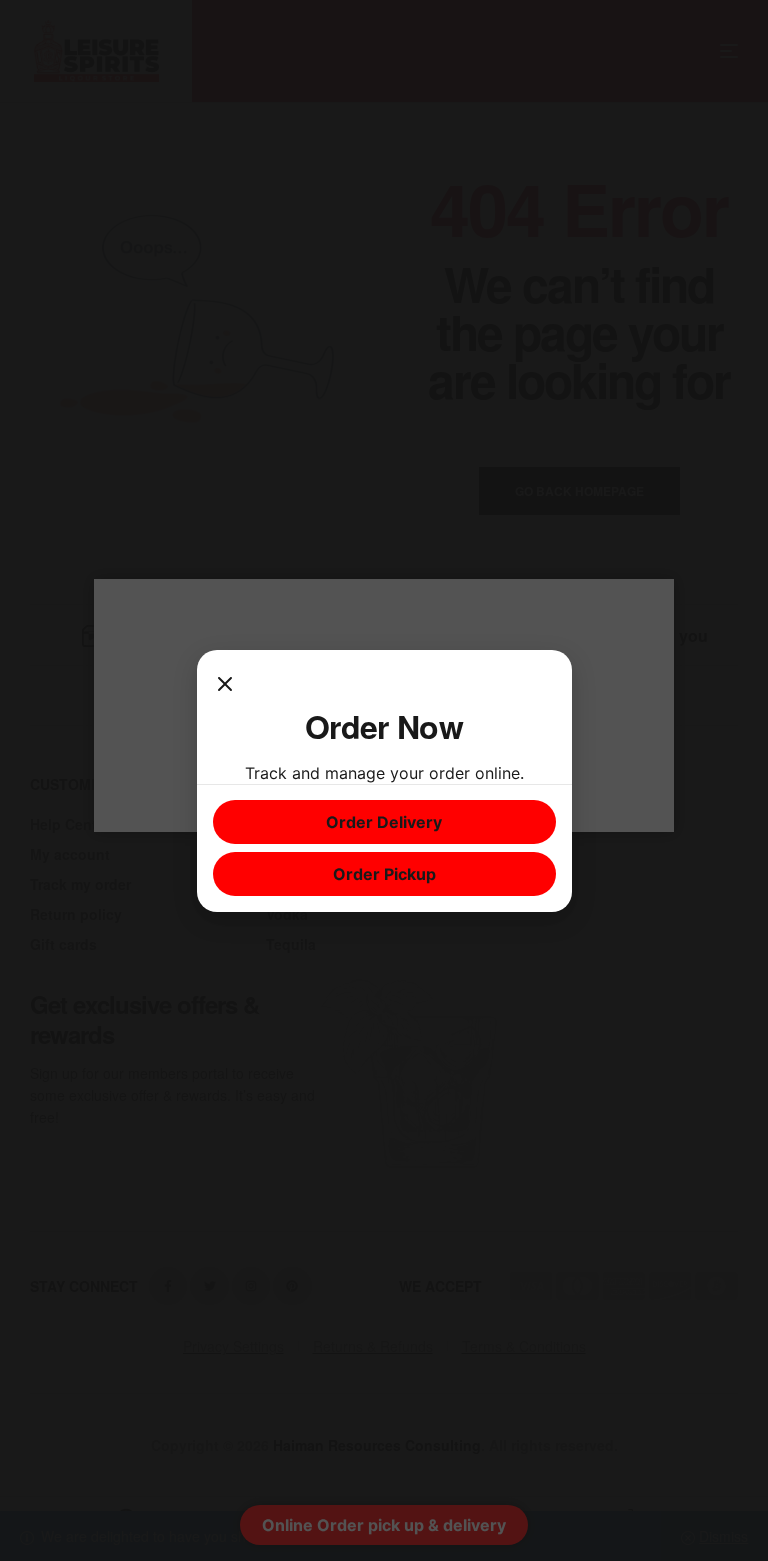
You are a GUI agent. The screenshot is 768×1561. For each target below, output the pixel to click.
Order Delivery (384, 822)
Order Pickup (384, 874)
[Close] (225, 686)
